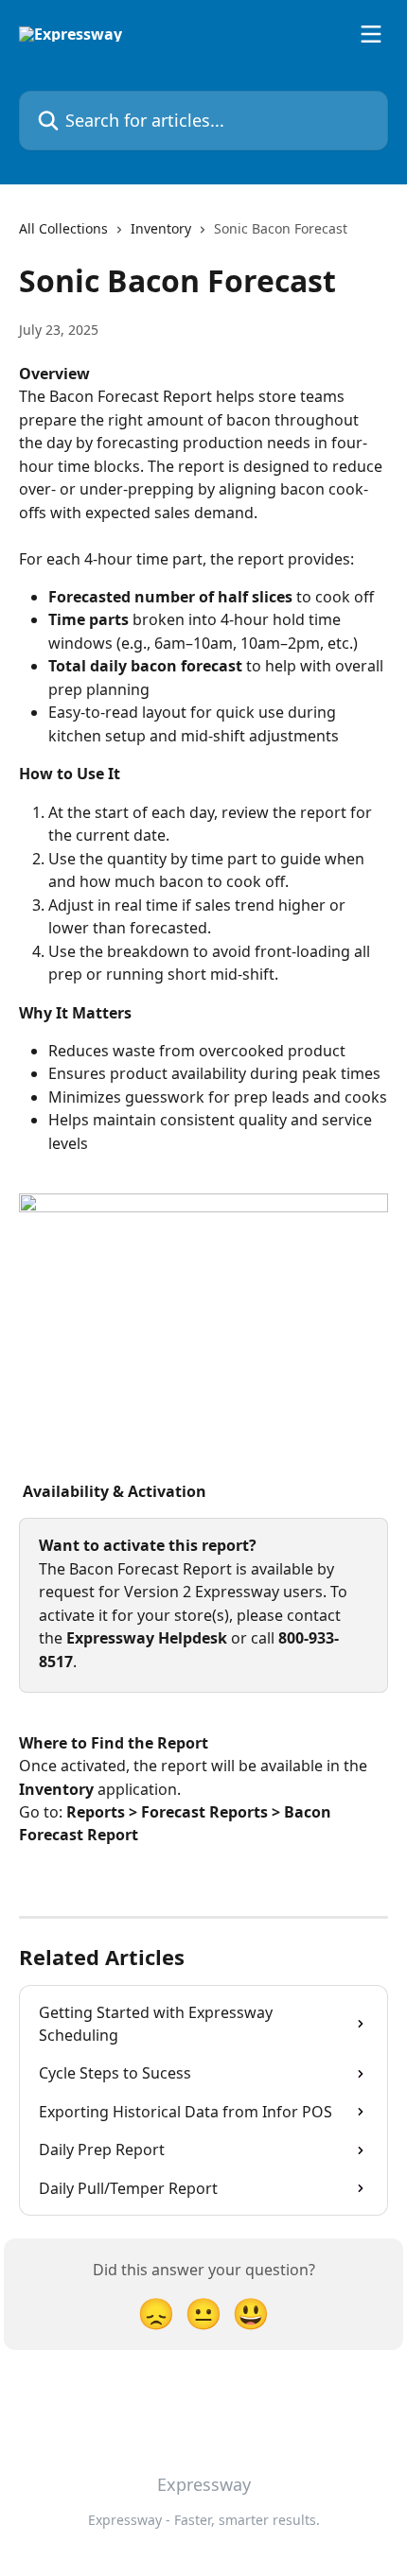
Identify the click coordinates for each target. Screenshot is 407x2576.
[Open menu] (371, 34)
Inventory (161, 228)
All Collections (63, 228)
